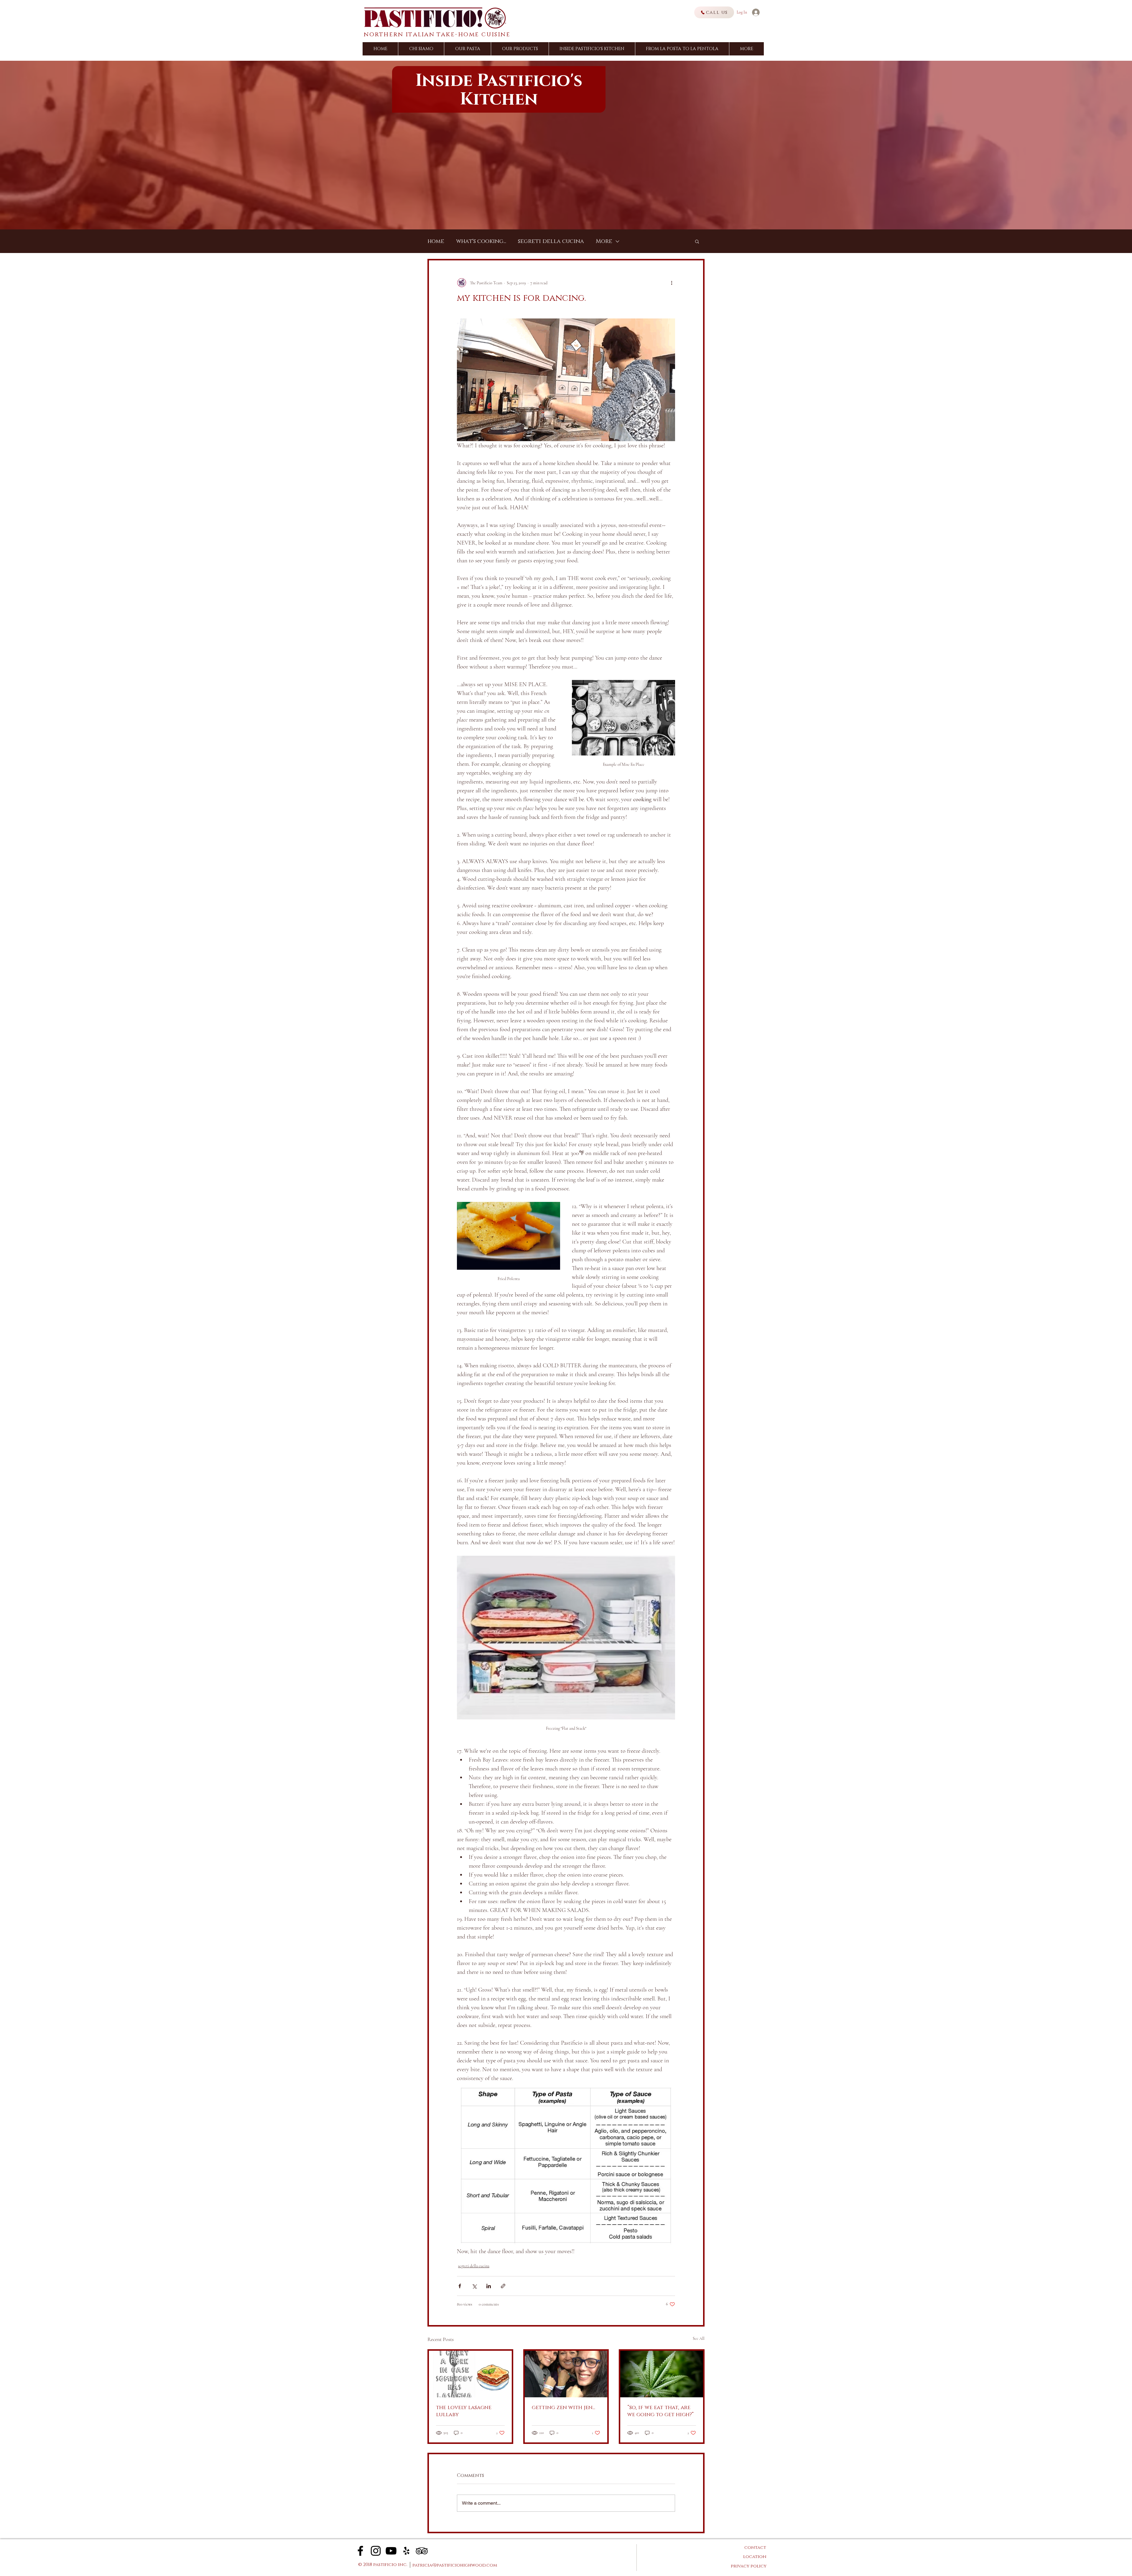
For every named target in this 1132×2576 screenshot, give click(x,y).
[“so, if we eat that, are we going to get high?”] (662, 2374)
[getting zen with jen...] (566, 2374)
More (604, 241)
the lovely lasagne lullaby (464, 2411)
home (436, 241)
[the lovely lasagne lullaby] (470, 2374)
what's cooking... (481, 241)
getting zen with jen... (563, 2408)
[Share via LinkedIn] (489, 2286)
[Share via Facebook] (460, 2286)
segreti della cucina (551, 241)
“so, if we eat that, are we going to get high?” (660, 2411)
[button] (746, 49)
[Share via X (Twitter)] (474, 2286)
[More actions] (672, 283)
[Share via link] (503, 2286)
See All (699, 2338)
